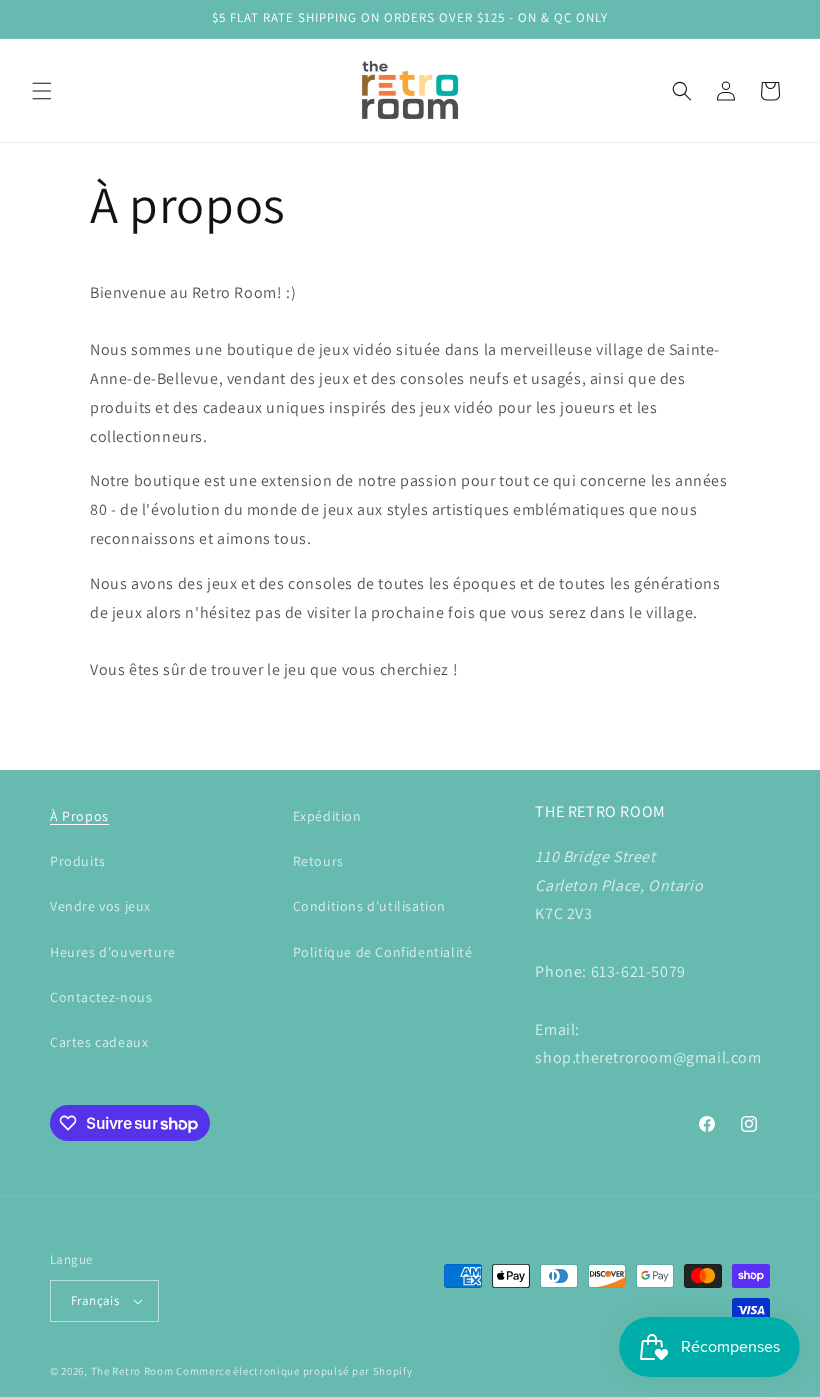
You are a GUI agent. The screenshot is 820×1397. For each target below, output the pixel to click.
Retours (318, 861)
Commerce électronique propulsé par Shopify (294, 1371)
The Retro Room (132, 1371)
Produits (78, 861)
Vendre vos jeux (100, 906)
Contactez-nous (101, 997)
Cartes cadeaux (99, 1042)
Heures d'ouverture (113, 952)
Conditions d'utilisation (369, 906)
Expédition (327, 816)
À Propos (79, 816)
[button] (42, 91)
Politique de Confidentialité (383, 952)
